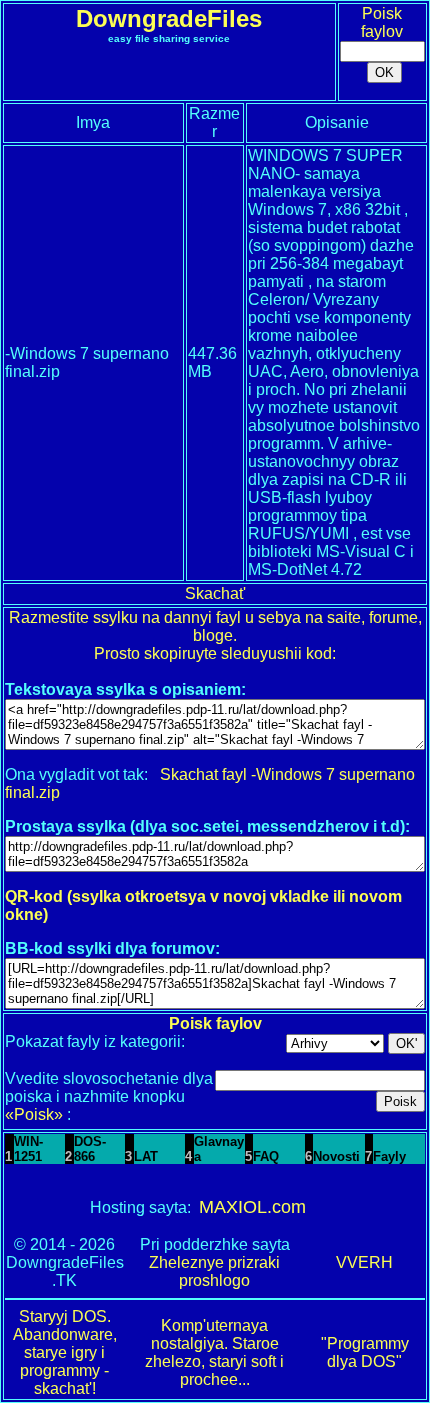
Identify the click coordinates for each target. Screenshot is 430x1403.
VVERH (364, 1262)
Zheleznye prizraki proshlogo (214, 1271)
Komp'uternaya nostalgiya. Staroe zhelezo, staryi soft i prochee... (214, 1352)
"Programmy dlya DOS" (365, 1352)
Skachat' (215, 593)
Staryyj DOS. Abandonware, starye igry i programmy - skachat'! (65, 1352)
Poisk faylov (382, 22)
